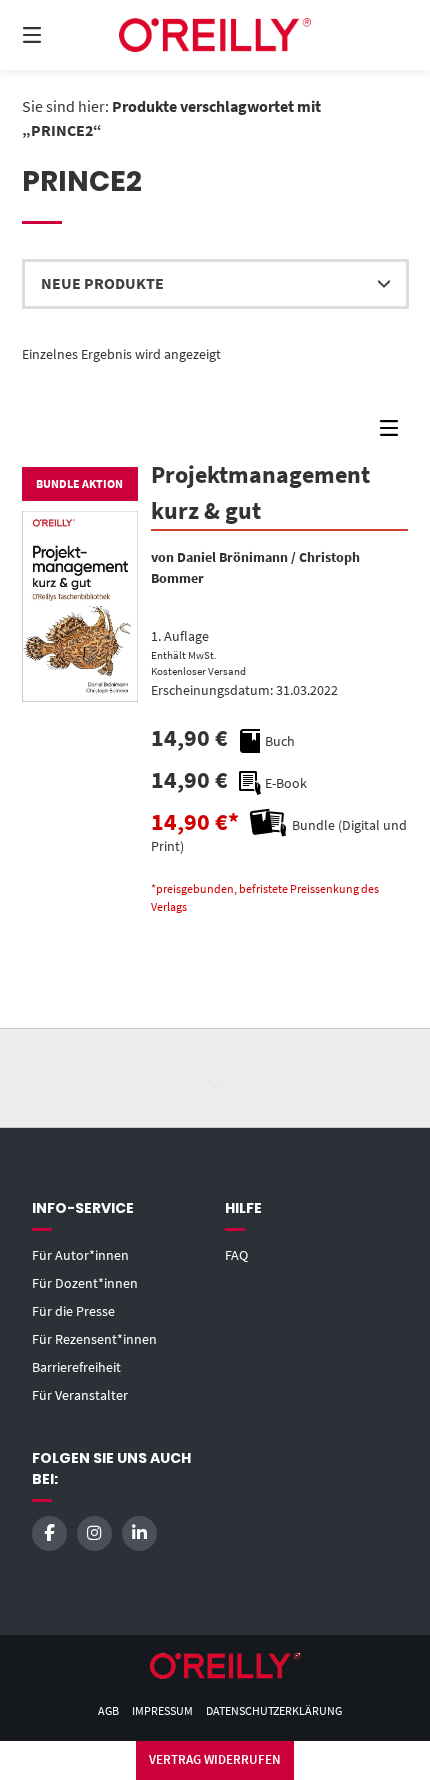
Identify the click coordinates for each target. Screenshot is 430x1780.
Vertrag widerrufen (215, 1759)
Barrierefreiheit (76, 1367)
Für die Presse (73, 1311)
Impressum (162, 1710)
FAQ (236, 1255)
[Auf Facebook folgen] (49, 1533)
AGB (108, 1710)
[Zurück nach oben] (215, 1078)
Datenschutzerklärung (274, 1710)
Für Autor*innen (80, 1255)
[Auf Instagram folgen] (94, 1533)
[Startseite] (215, 34)
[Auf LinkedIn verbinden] (139, 1533)
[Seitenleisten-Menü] (394, 432)
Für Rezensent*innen (94, 1339)
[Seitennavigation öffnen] (60, 35)
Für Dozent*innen (85, 1283)
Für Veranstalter (80, 1395)
